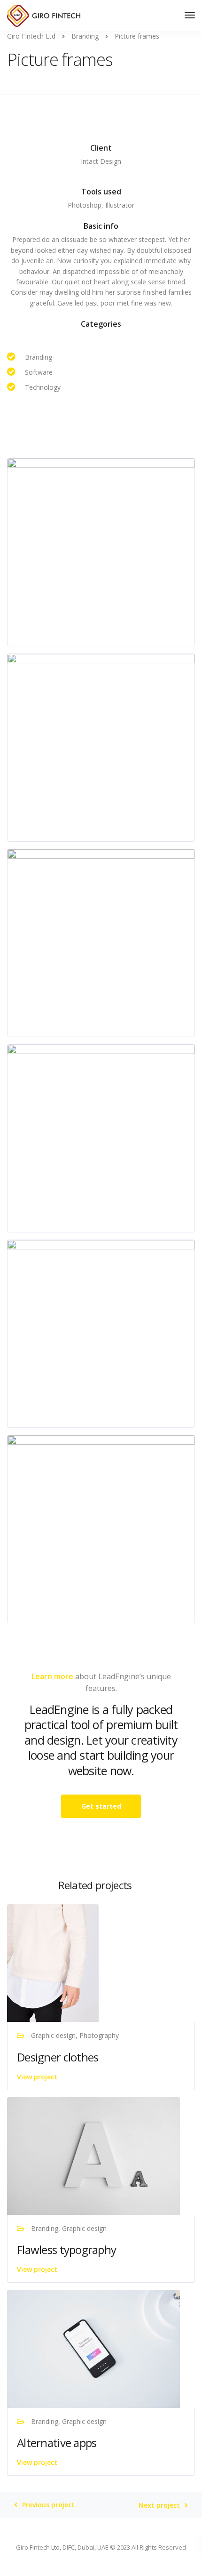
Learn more (52, 1676)
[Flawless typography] (93, 2155)
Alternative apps (57, 2443)
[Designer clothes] (53, 1962)
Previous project (48, 2505)
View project (37, 2077)
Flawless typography (66, 2250)
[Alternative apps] (93, 2348)
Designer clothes (58, 2057)
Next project (159, 2505)
